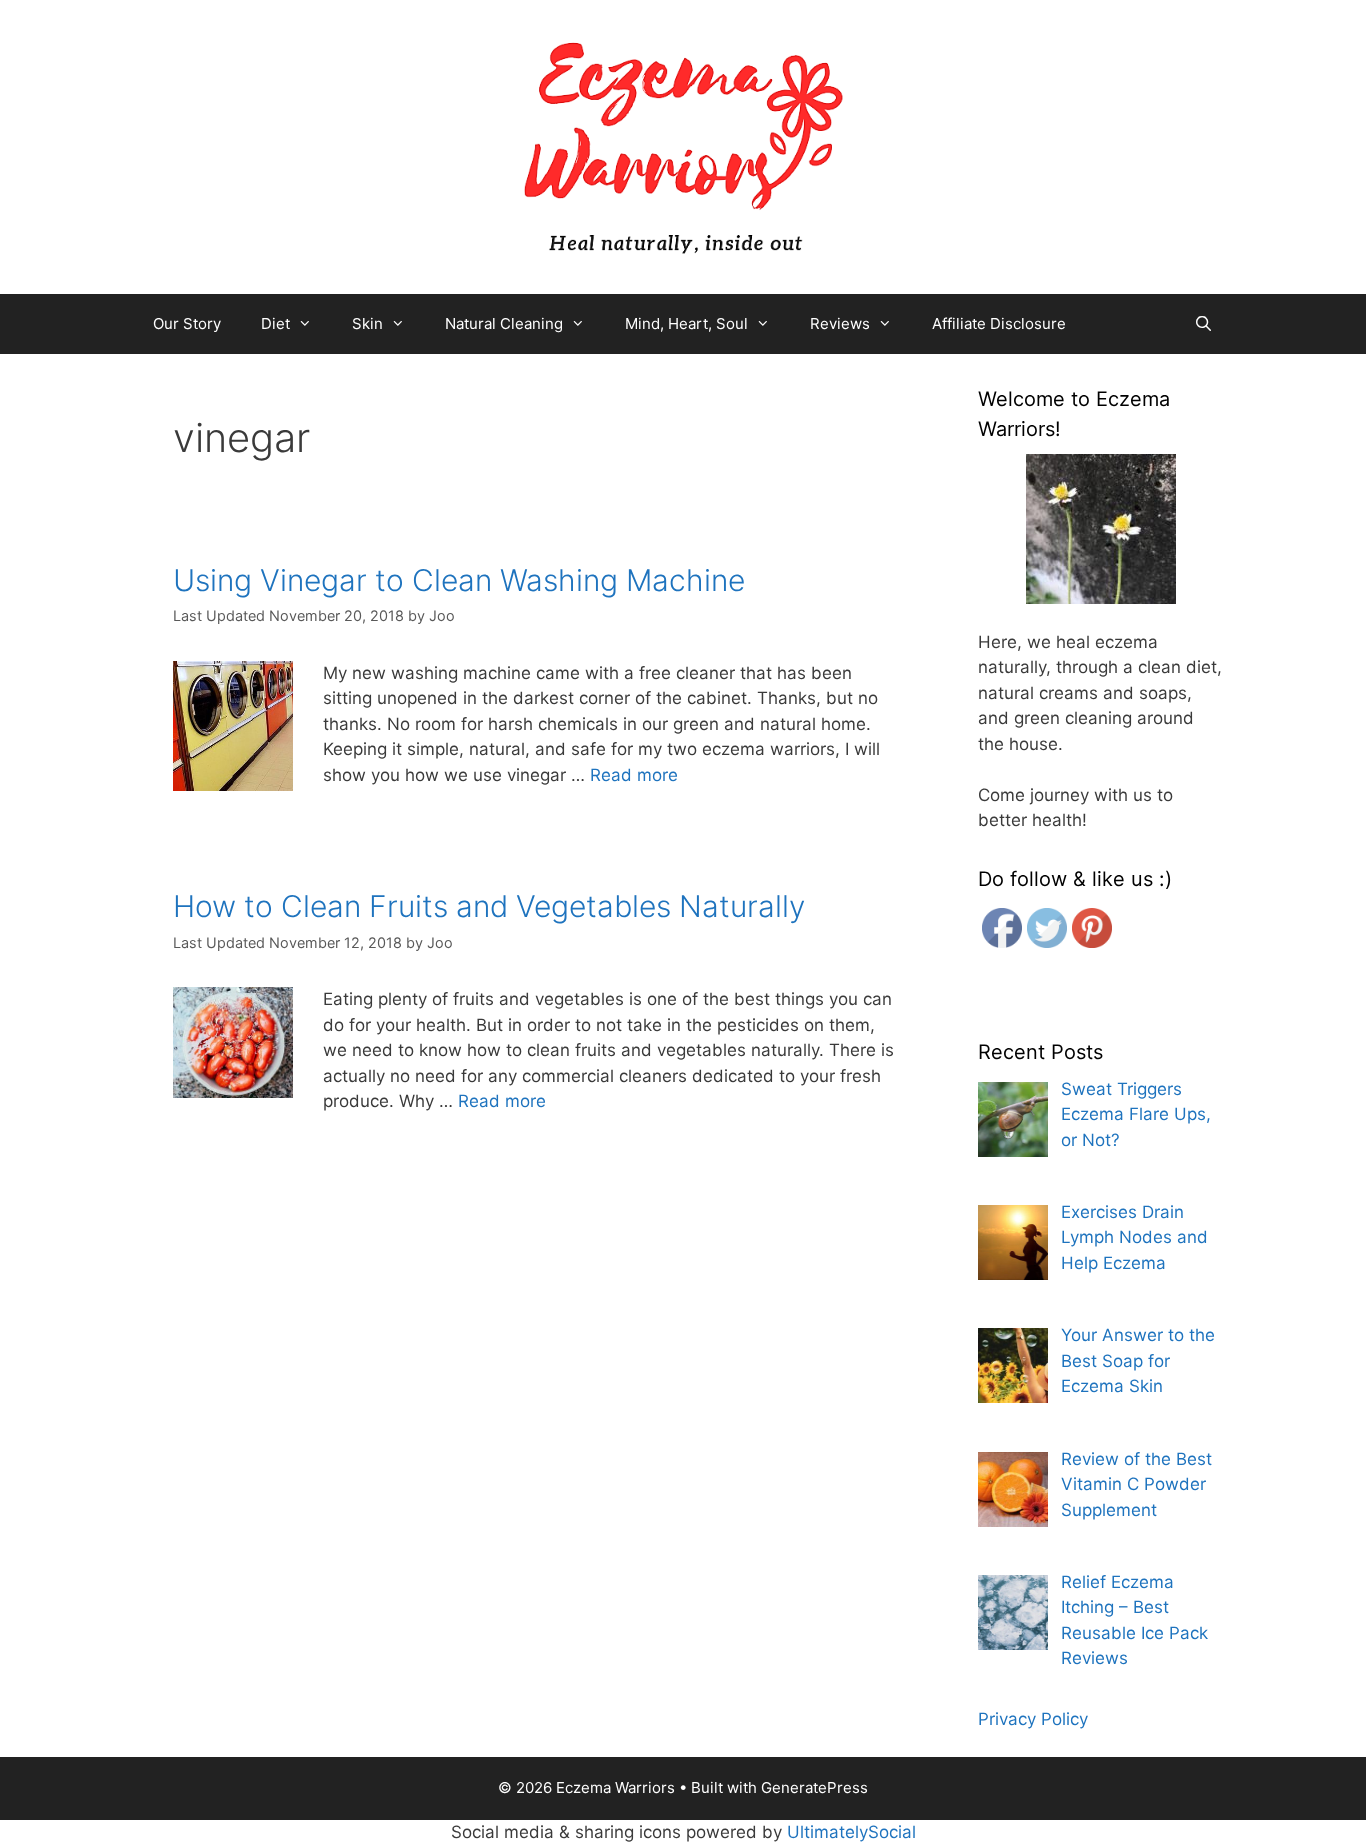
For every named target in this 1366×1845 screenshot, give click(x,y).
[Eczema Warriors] (683, 146)
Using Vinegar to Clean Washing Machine (459, 580)
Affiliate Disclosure (999, 323)
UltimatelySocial (851, 1832)
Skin (367, 323)
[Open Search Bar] (1203, 324)
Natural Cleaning (504, 323)
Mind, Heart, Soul (686, 323)
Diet (275, 323)
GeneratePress (814, 1787)
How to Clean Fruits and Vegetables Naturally (489, 906)
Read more (634, 775)
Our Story (187, 323)
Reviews (840, 323)
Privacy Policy (1033, 1719)
